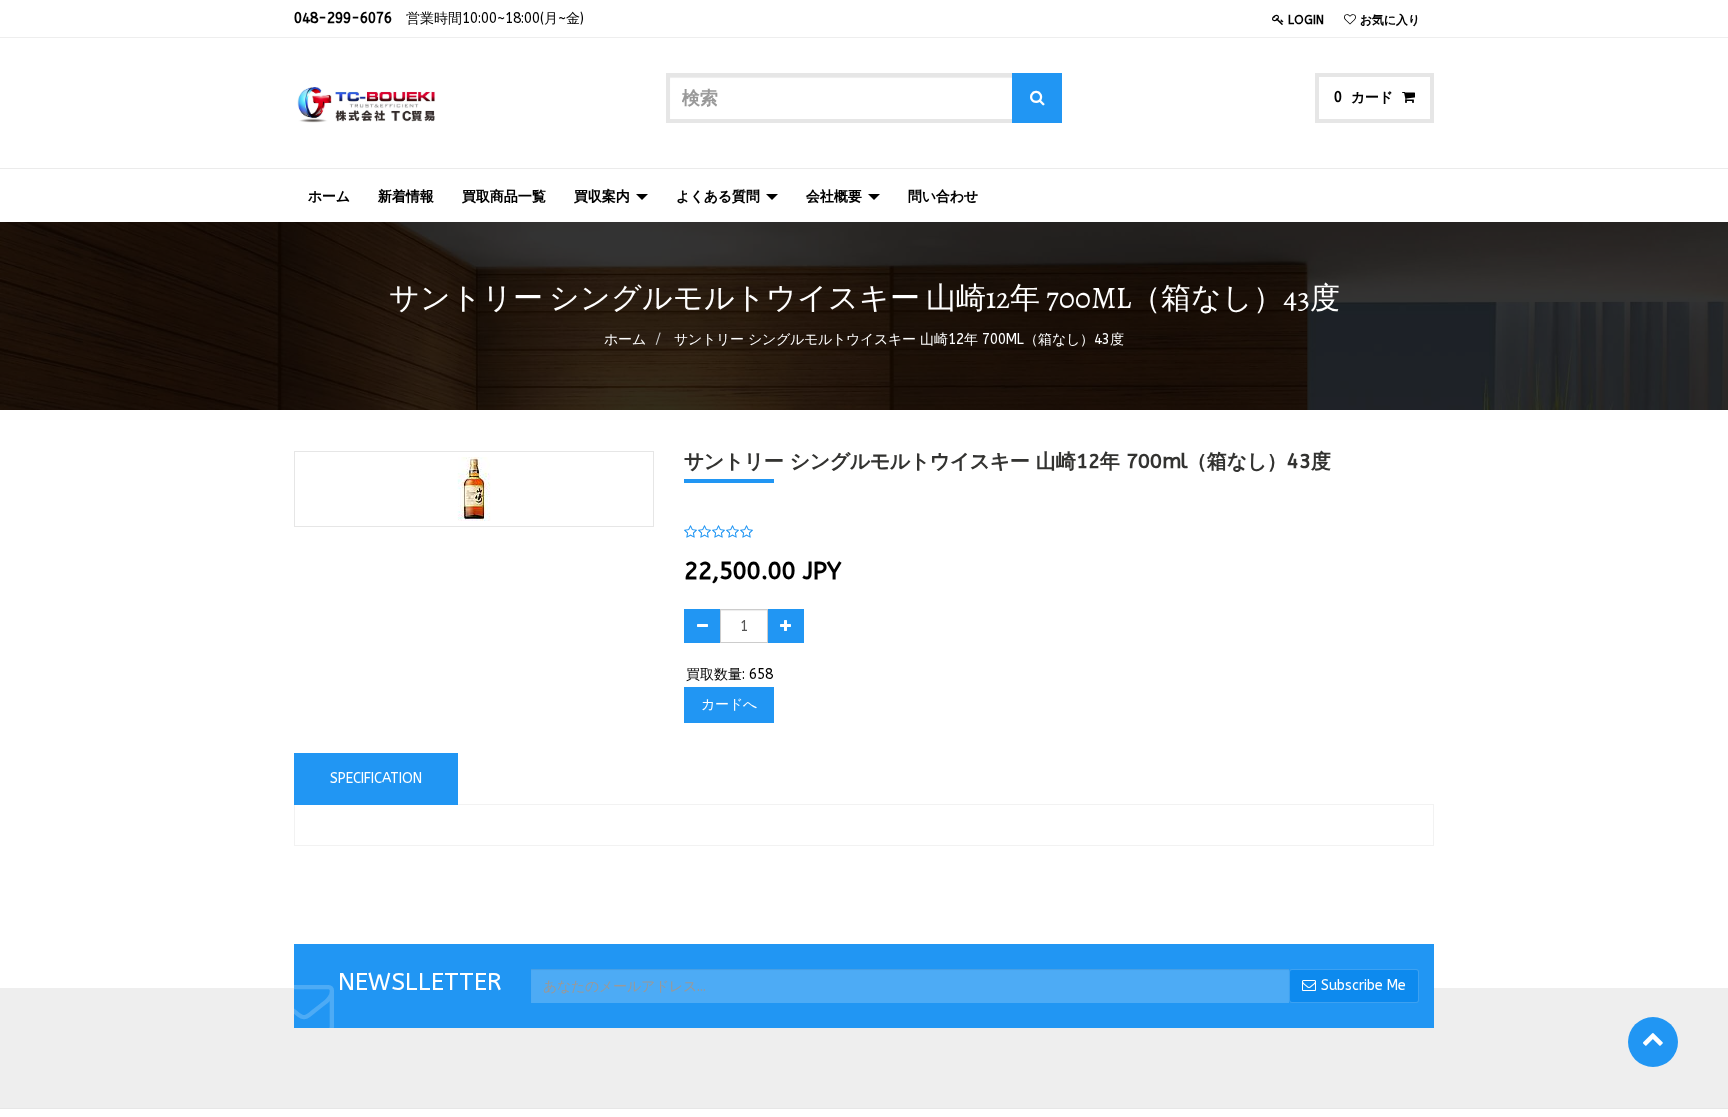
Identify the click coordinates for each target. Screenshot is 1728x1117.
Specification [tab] (376, 778)
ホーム (625, 339)
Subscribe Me (1363, 985)
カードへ (729, 704)
